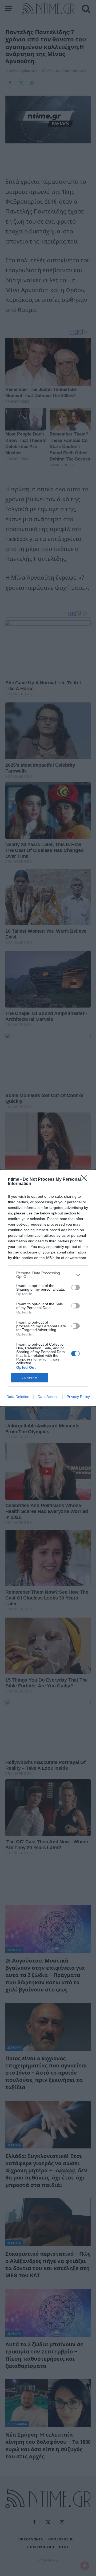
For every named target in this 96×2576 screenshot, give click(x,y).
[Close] (86, 1180)
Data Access (48, 1397)
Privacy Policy (78, 1397)
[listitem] (48, 1275)
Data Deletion (18, 1397)
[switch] (75, 1287)
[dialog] (48, 1288)
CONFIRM (30, 1378)
